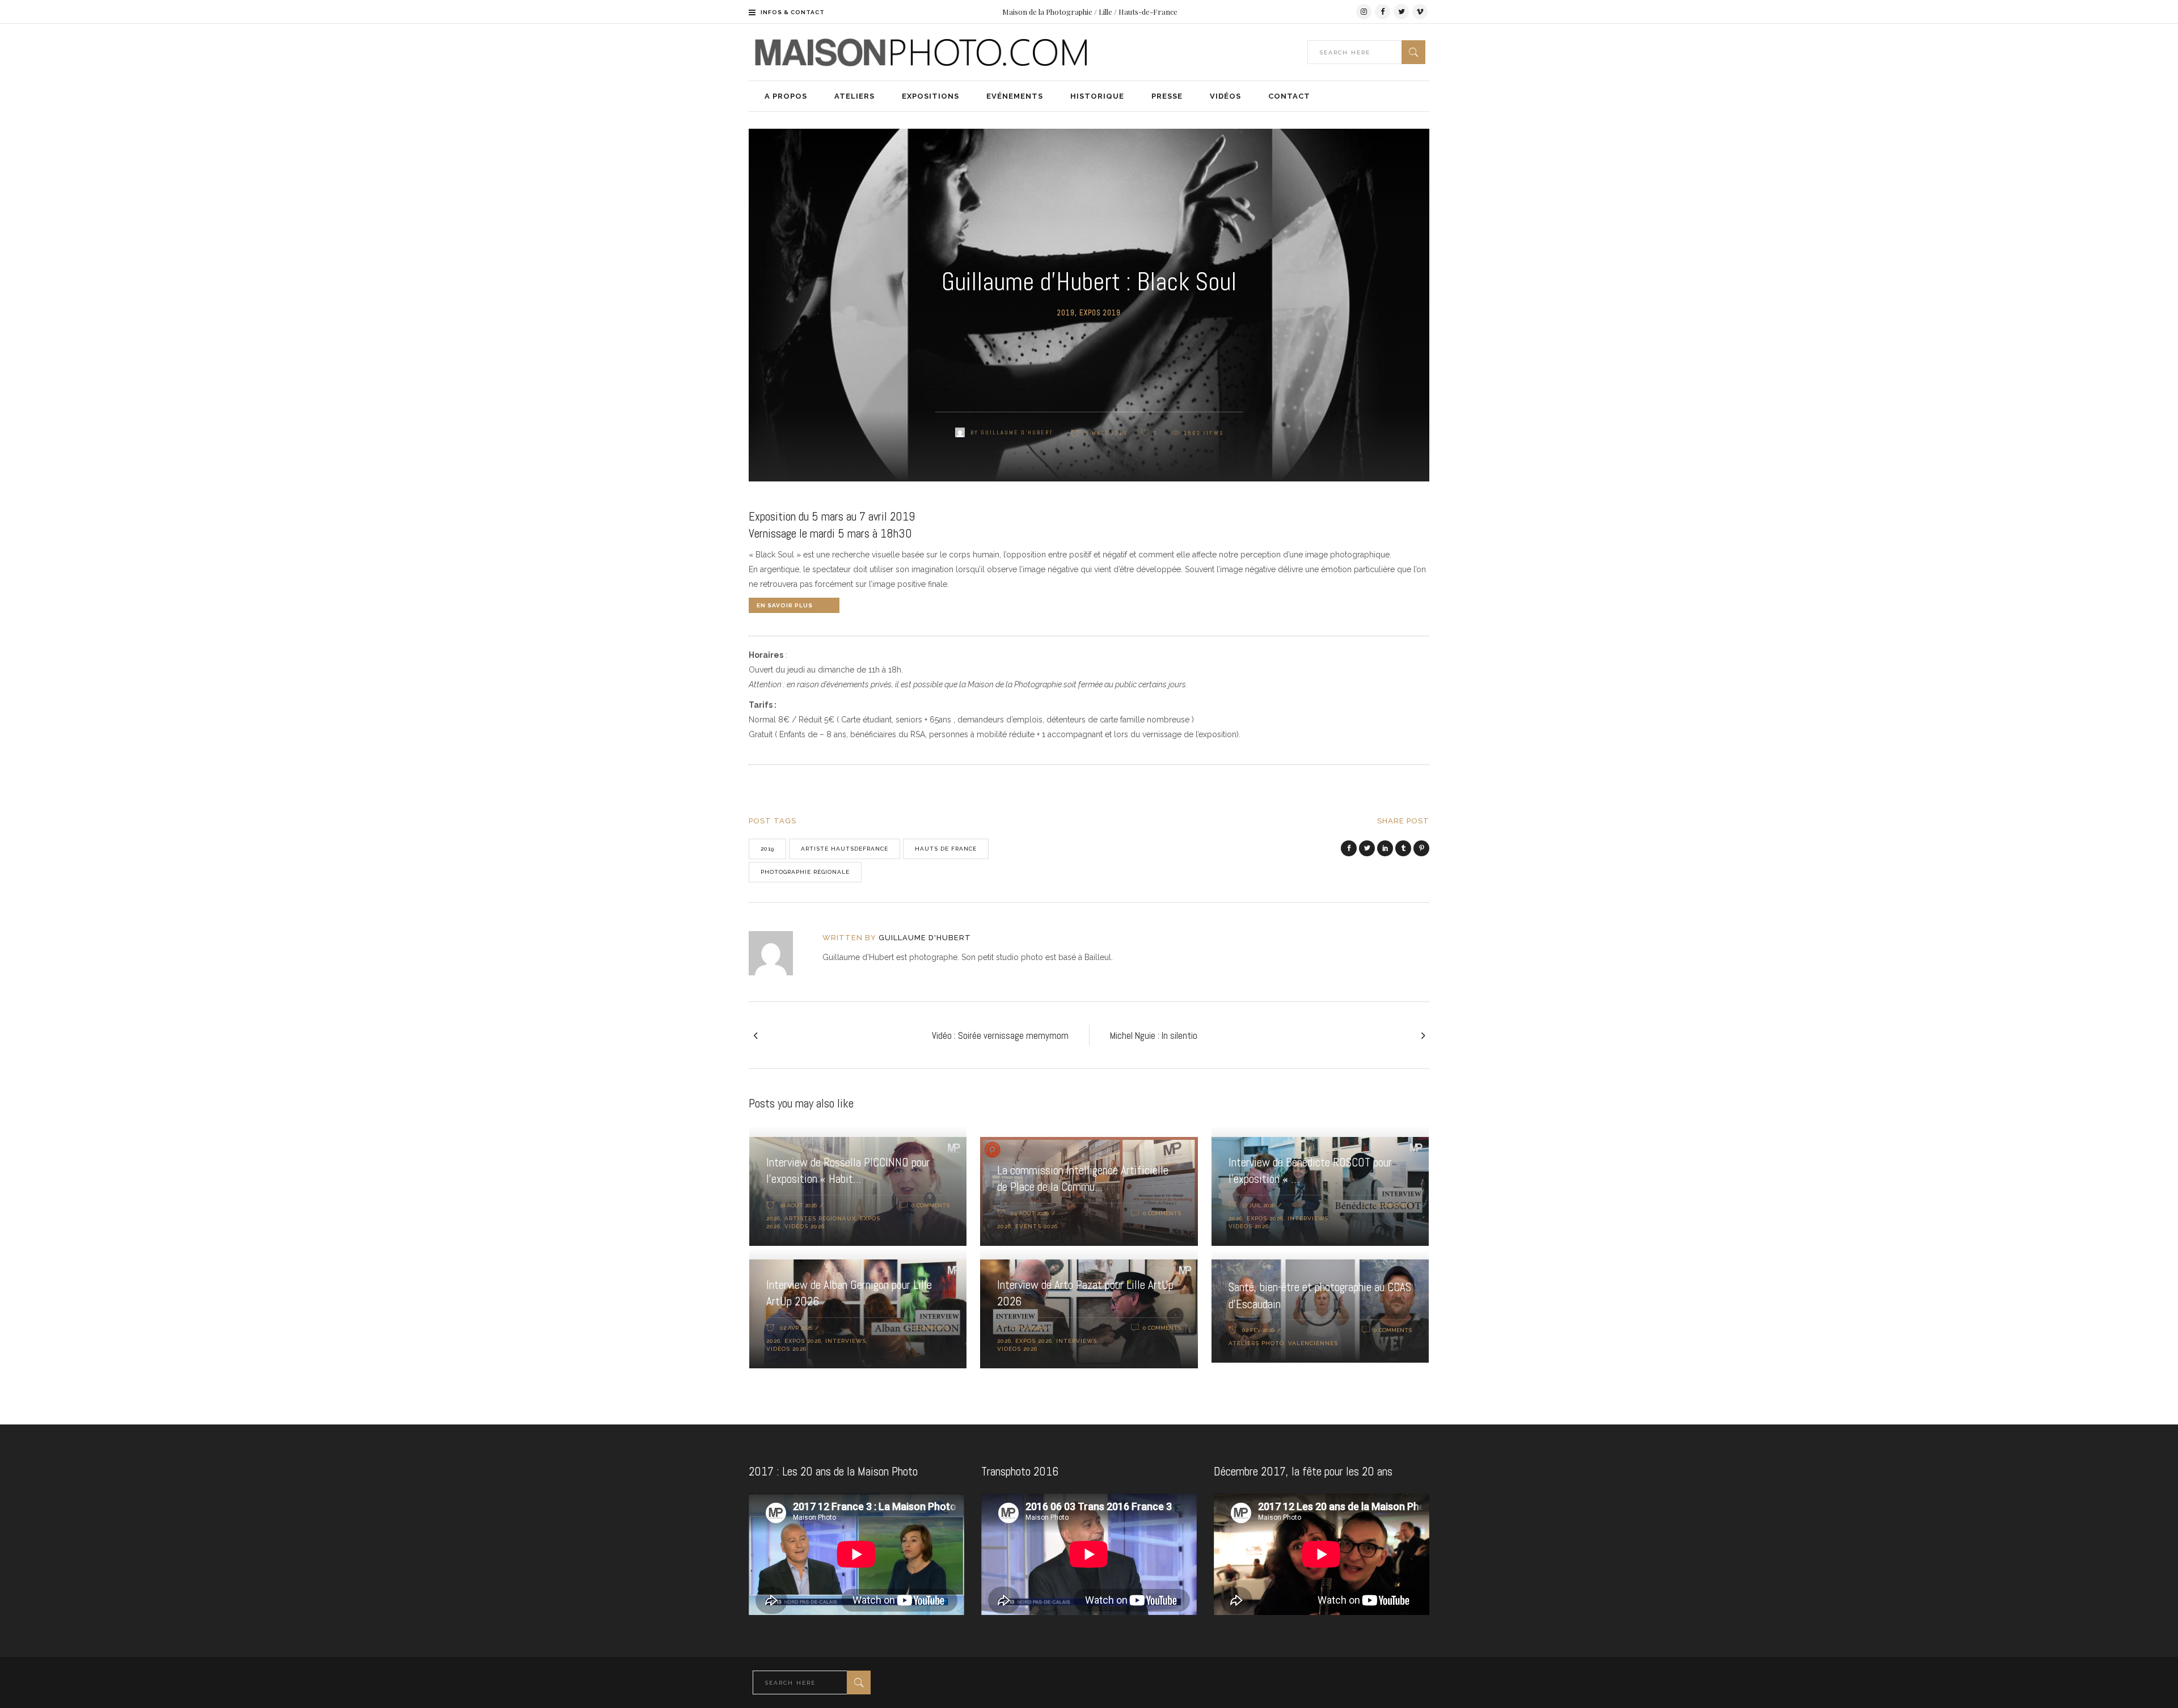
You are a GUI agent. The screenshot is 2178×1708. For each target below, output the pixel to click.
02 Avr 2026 (796, 1328)
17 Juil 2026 (1259, 1205)
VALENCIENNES (1313, 1343)
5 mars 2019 (1105, 433)
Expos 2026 (1265, 1218)
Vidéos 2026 (805, 1226)
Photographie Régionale (805, 872)
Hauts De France (946, 849)
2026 (773, 1218)
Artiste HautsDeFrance (845, 849)
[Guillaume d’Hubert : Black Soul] (778, 953)
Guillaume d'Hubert (1017, 432)
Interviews (1308, 1218)
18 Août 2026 (798, 1205)
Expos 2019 (1100, 313)
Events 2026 (1037, 1226)
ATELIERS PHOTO (1256, 1343)
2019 (1066, 313)
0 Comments (930, 1205)
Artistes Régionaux (820, 1218)
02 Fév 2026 (1258, 1330)
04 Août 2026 (1030, 1213)
